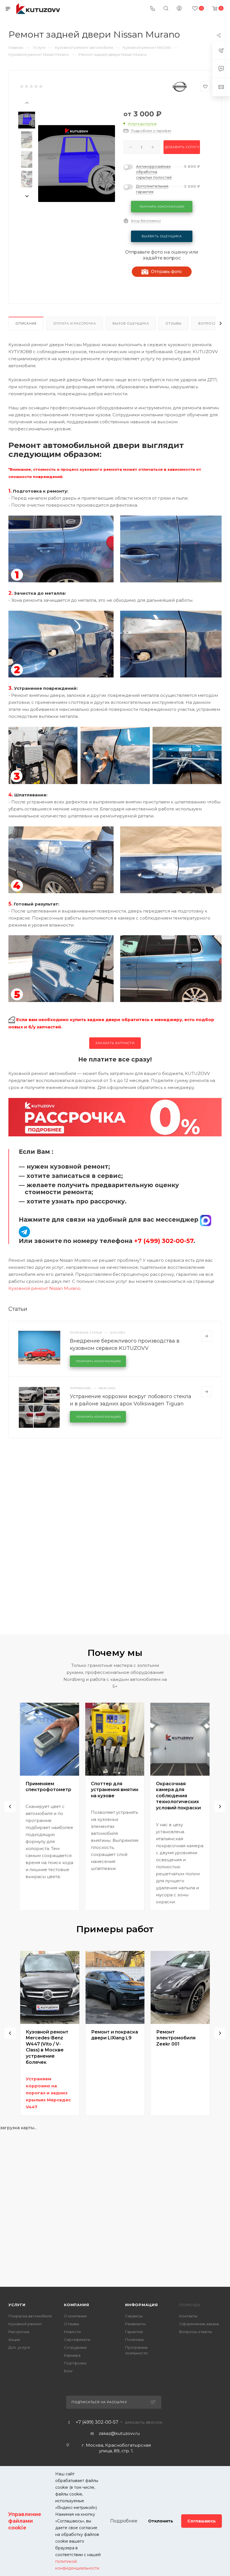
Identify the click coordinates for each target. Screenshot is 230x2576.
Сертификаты (77, 2340)
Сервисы (134, 2316)
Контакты (188, 2316)
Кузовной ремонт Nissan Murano (44, 1288)
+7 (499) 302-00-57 (97, 2422)
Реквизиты (135, 2324)
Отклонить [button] (161, 2521)
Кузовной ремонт (25, 2324)
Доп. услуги (19, 2347)
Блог (68, 2371)
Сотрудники (75, 2347)
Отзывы (173, 323)
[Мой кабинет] (179, 9)
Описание (26, 323)
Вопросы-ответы (196, 2332)
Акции (14, 2340)
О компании (75, 2316)
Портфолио (75, 2363)
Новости (72, 2332)
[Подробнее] (206, 1336)
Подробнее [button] (124, 2521)
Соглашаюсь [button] (202, 2521)
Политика (134, 2340)
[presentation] (27, 102)
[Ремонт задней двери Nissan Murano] (77, 164)
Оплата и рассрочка (74, 323)
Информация (142, 2305)
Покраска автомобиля (30, 2316)
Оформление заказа (199, 2324)
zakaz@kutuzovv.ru (119, 2433)
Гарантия (134, 2332)
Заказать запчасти (115, 1043)
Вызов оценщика (131, 323)
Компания (76, 2305)
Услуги (17, 2305)
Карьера (72, 2355)
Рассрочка (19, 2332)
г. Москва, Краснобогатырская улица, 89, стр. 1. (116, 2448)
